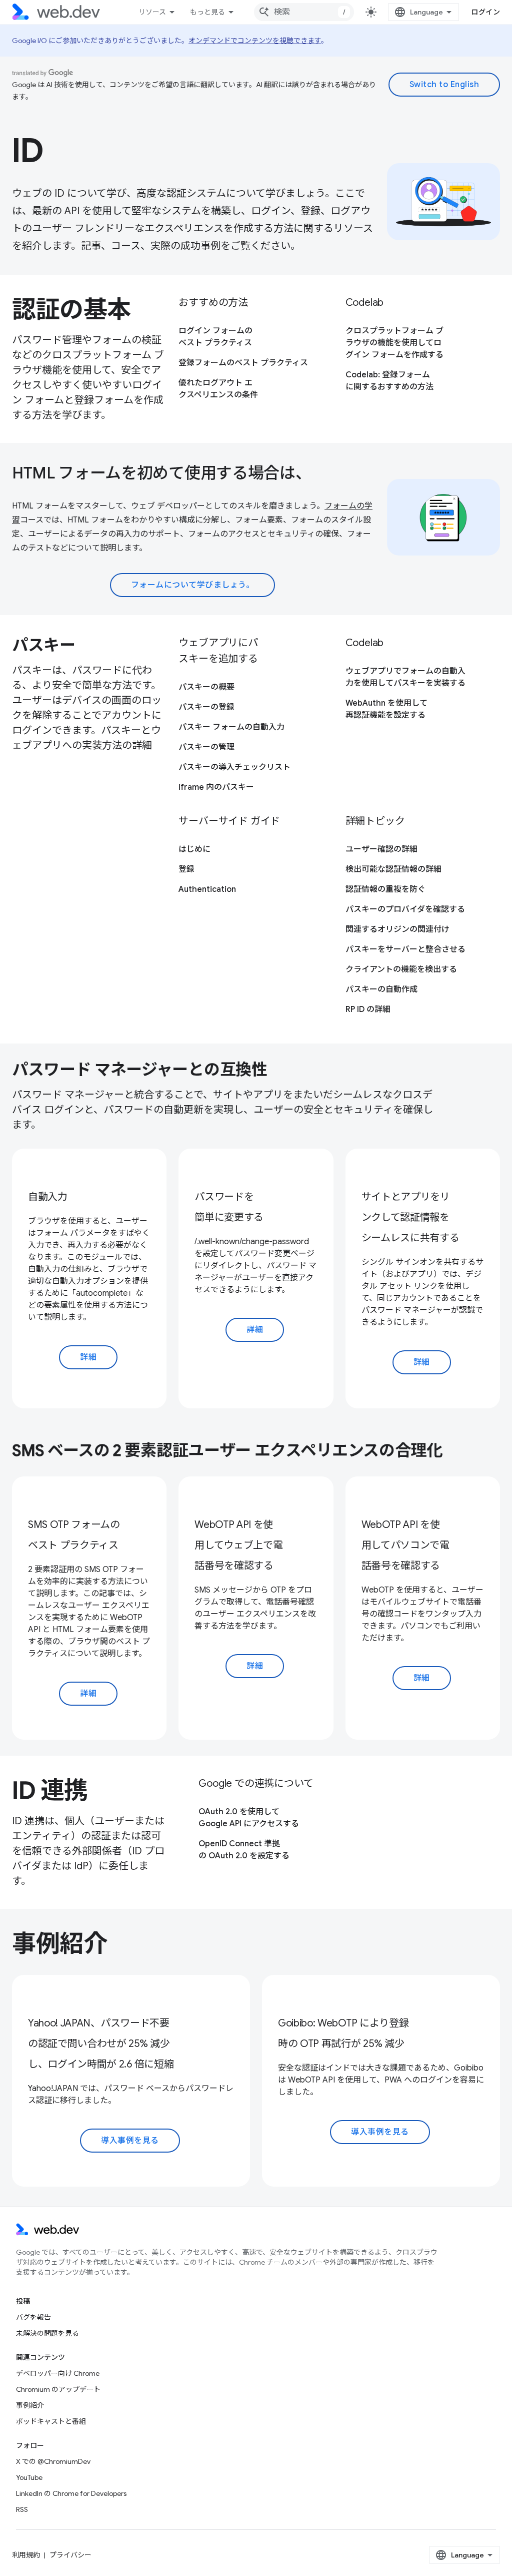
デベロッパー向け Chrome (58, 2373)
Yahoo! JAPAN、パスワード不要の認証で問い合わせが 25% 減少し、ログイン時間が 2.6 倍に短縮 (101, 2044)
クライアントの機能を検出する (401, 969)
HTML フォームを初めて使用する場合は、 (161, 473)
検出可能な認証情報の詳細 (393, 869)
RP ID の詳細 (368, 1009)
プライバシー (70, 2555)
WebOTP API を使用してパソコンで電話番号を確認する (405, 1545)
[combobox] (304, 12)
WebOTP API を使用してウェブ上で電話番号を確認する (238, 1545)
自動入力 (48, 1197)
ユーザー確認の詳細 (381, 849)
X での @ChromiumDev (53, 2461)
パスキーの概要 (206, 687)
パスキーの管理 (206, 747)
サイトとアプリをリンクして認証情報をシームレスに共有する (410, 1217)
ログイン (485, 12)
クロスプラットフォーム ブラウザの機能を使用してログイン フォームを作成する (394, 343)
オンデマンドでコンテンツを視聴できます (255, 41)
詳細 (88, 1357)
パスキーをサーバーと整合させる (405, 949)
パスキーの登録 (206, 707)
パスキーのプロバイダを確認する (405, 909)
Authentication (207, 889)
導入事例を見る (130, 2141)
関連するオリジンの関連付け (397, 929)
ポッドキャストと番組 (51, 2421)
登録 (186, 869)
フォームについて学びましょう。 (193, 585)
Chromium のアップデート (58, 2389)
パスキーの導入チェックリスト (234, 767)
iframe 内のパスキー (216, 787)
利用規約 (26, 2555)
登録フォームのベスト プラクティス (243, 363)
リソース (152, 12)
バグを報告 (33, 2317)
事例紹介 (30, 2405)
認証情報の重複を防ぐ (385, 889)
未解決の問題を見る (47, 2333)
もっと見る (207, 12)
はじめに (194, 849)
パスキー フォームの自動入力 (231, 727)
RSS (22, 2509)
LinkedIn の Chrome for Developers (71, 2493)
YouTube (29, 2477)
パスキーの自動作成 (381, 989)
